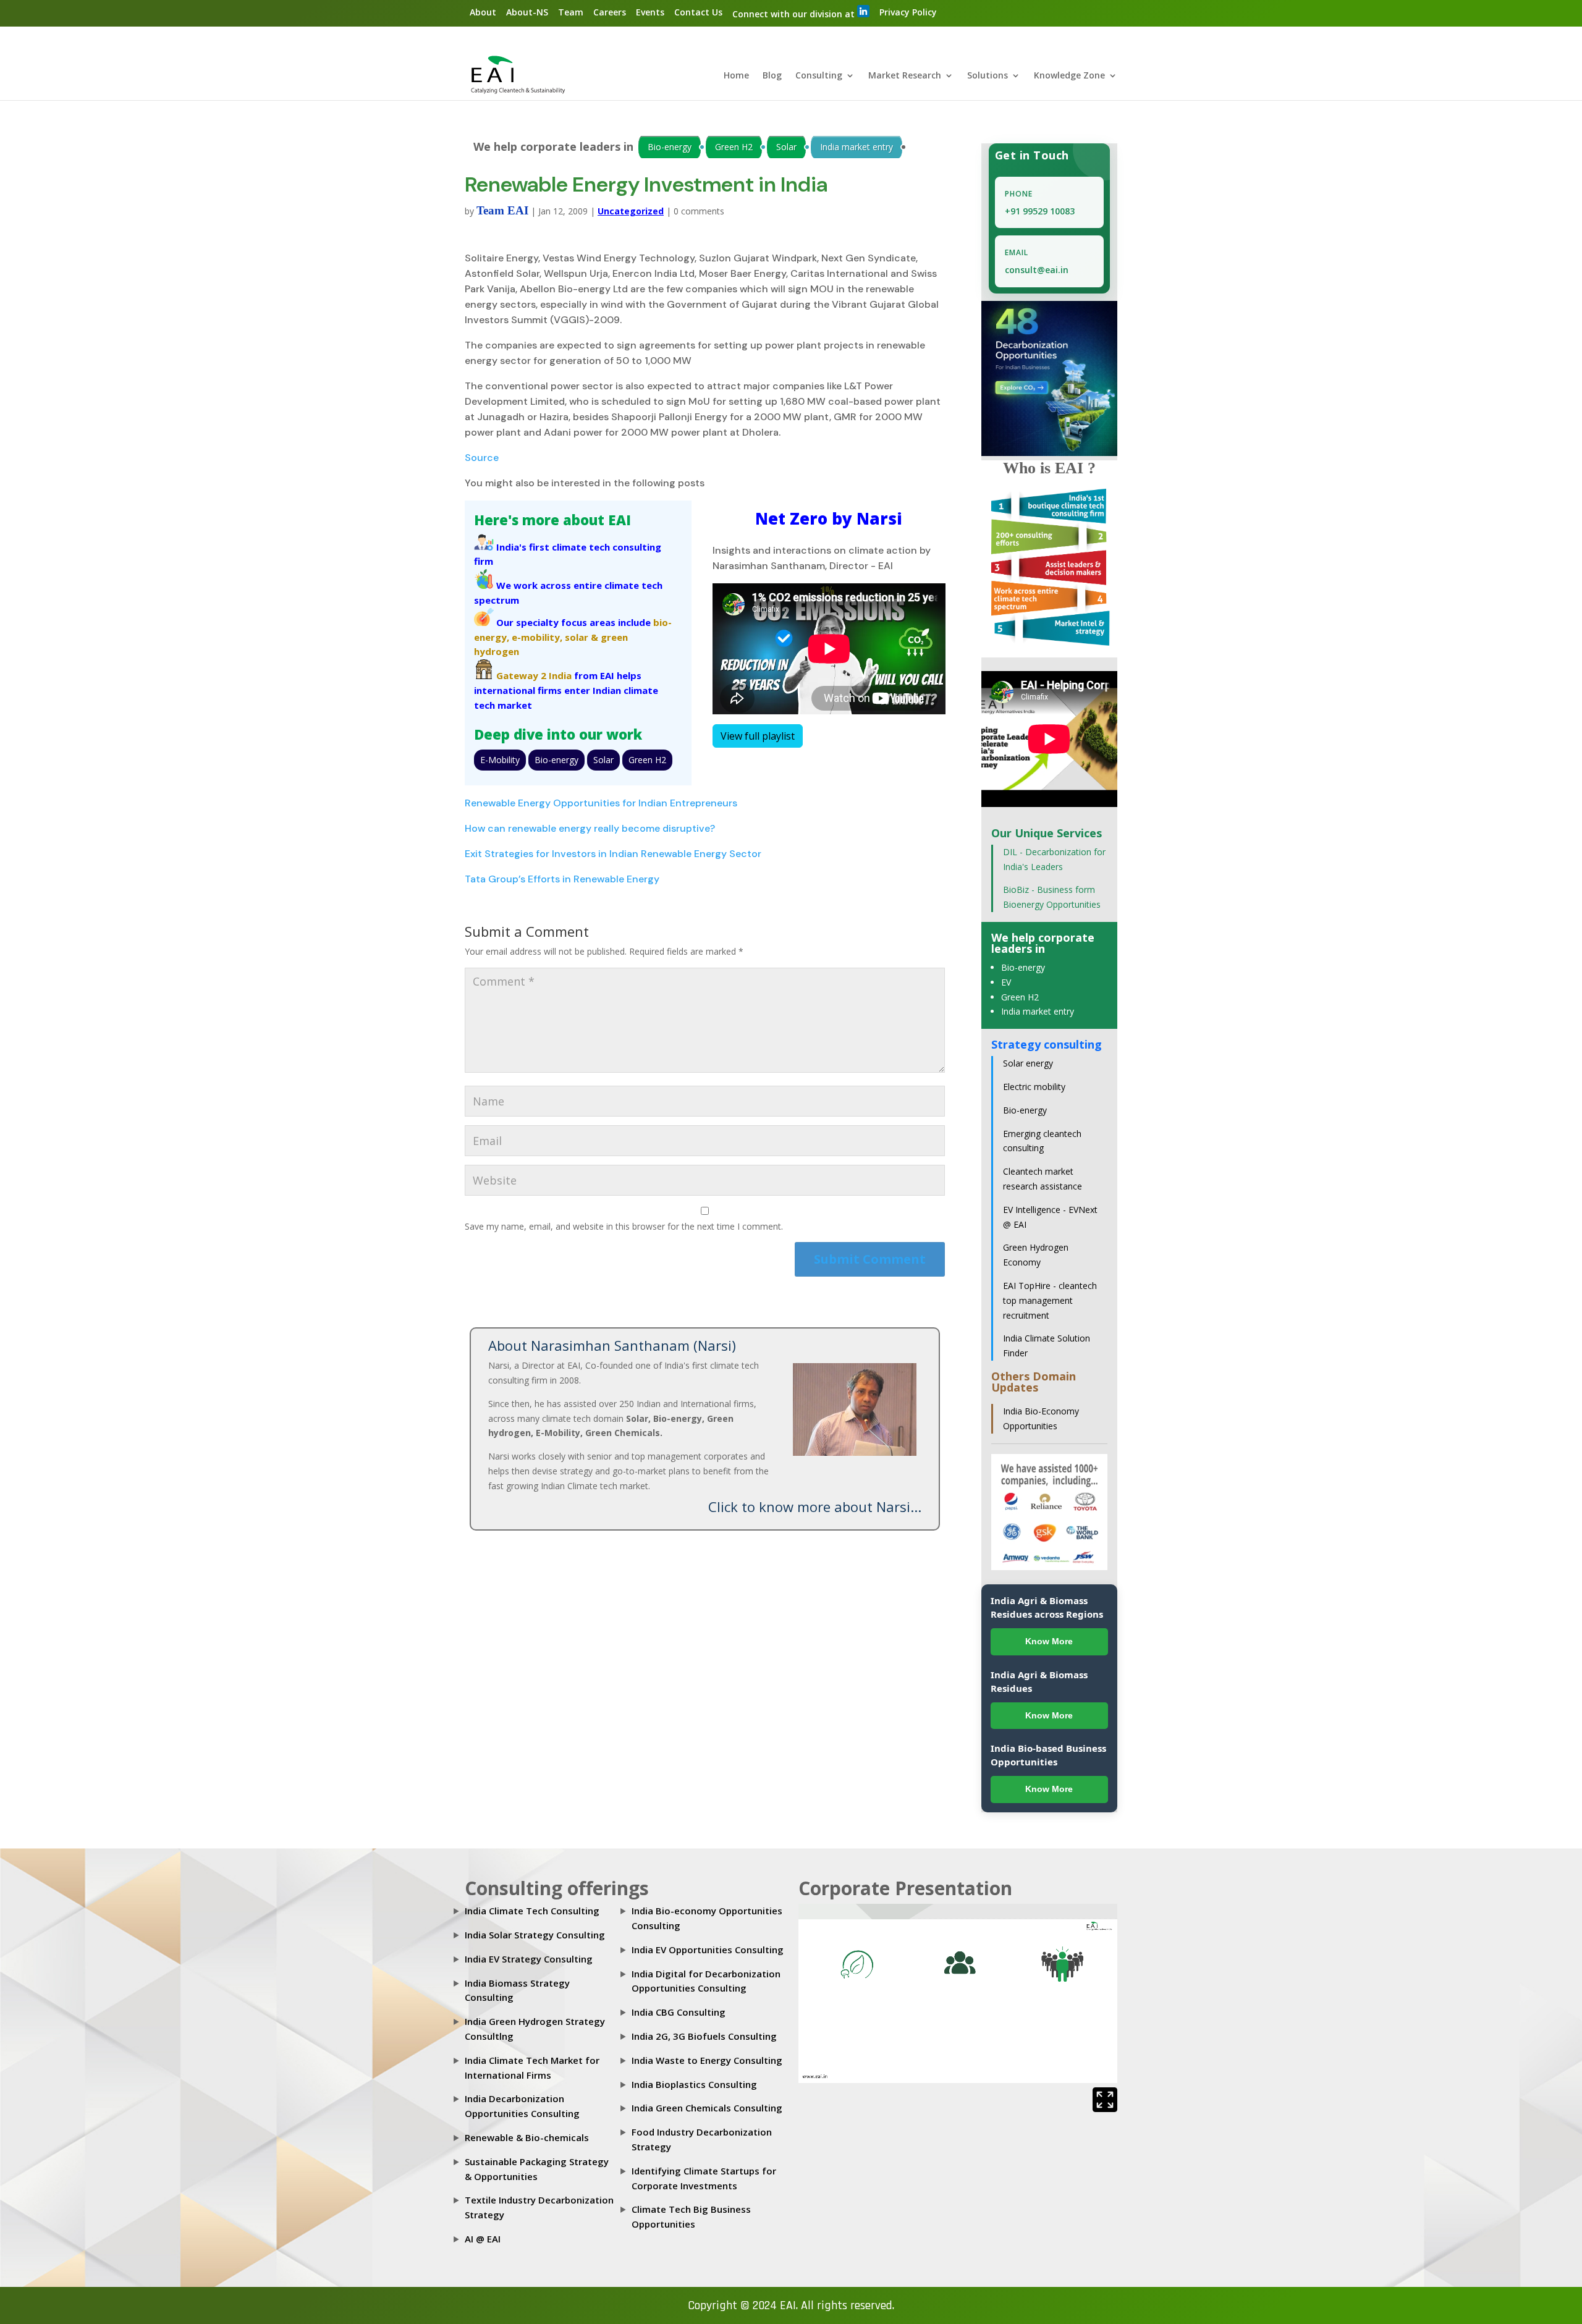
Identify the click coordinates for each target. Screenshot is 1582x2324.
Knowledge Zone (1069, 76)
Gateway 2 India (534, 675)
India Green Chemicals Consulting (707, 2108)
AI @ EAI (483, 2239)
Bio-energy (670, 147)
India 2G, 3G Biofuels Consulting (704, 2036)
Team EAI (502, 210)
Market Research (905, 76)
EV (1006, 982)
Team (571, 12)
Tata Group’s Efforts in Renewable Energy (562, 879)
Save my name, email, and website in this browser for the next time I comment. (624, 1226)
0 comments (699, 211)
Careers (610, 12)
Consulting (819, 76)
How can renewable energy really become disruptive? (590, 828)
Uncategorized (631, 211)
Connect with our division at (795, 14)
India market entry (857, 147)
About (483, 12)
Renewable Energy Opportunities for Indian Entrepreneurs (601, 803)
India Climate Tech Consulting (532, 1911)
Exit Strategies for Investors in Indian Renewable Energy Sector (613, 854)
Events (650, 12)
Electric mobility (1034, 1087)
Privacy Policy (908, 12)
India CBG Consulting (679, 2012)
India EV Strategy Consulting (529, 1959)
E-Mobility (500, 760)
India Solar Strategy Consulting (535, 1935)
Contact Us (698, 12)
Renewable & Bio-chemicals (527, 2137)
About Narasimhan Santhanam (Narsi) (612, 1345)
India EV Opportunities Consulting (708, 1950)
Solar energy (1028, 1063)
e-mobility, (537, 637)
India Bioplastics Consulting (694, 2084)
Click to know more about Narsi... (815, 1506)
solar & (582, 637)
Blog (772, 76)
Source (482, 458)
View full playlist (758, 736)
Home (736, 76)
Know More (1049, 1641)
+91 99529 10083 (1040, 211)
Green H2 (734, 147)
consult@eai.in (1037, 270)
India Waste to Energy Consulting (707, 2060)
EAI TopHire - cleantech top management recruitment (1050, 1300)
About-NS (527, 12)
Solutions (988, 76)
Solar (786, 147)
